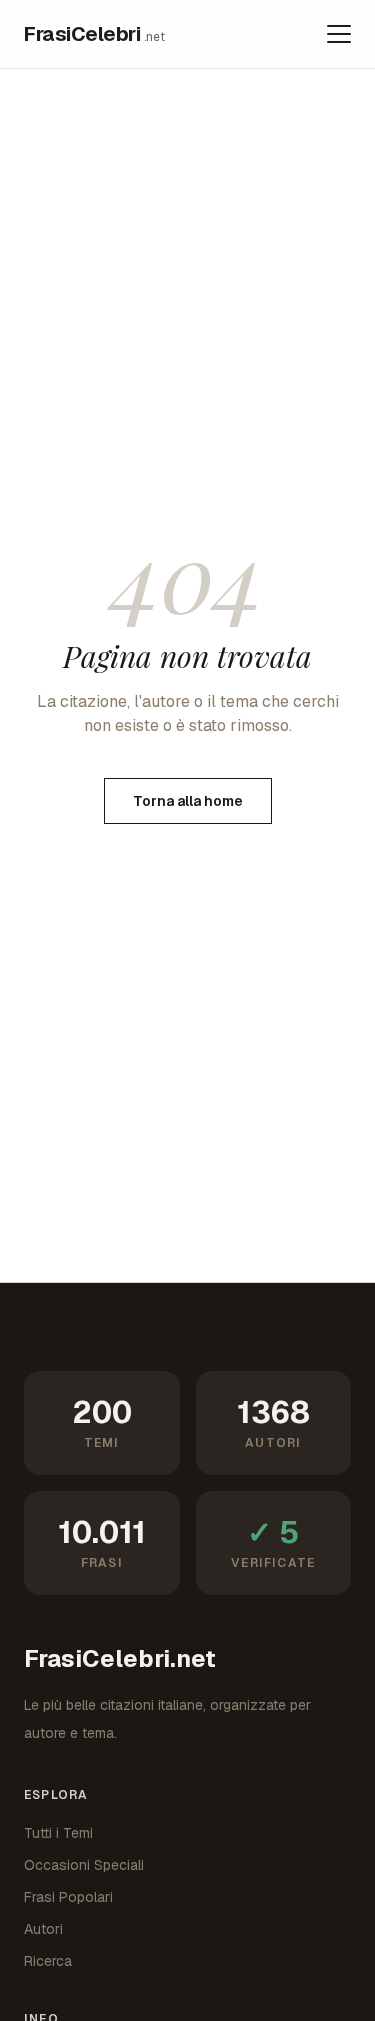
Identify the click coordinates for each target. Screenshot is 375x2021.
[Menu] (339, 34)
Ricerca (48, 1961)
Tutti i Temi (58, 1833)
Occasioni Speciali (84, 1865)
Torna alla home (188, 801)
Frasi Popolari (68, 1897)
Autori (43, 1929)
